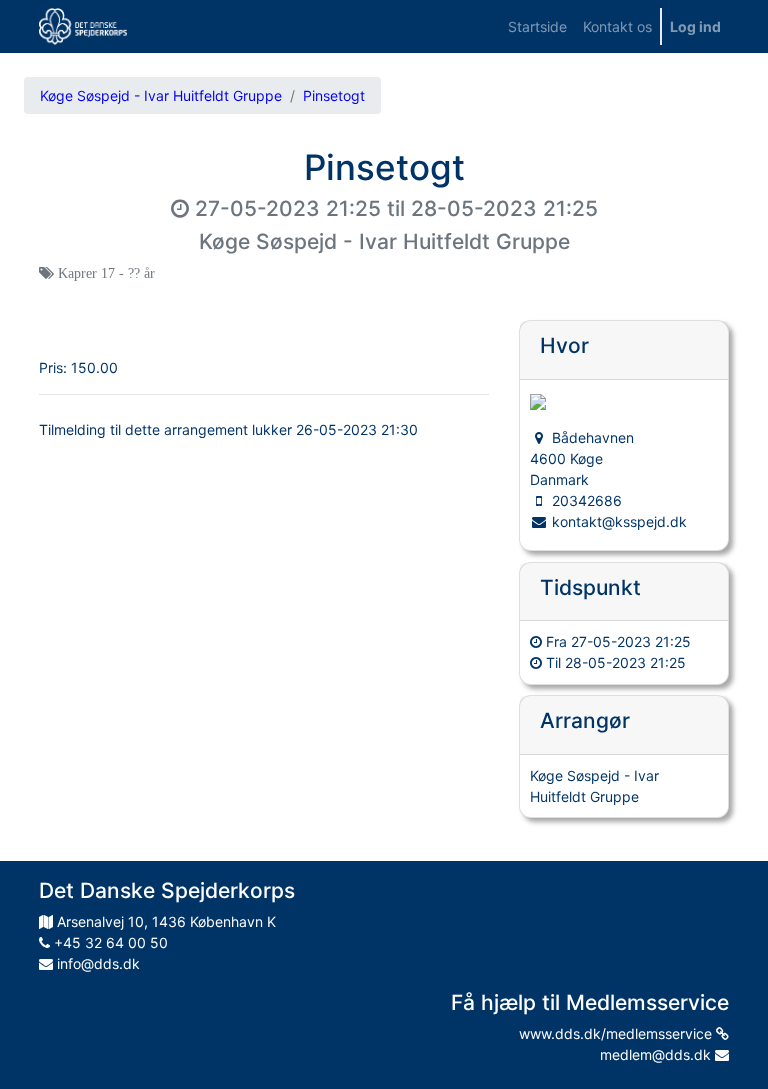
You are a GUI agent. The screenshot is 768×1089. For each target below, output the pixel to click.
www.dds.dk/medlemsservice (617, 1033)
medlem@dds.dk (657, 1054)
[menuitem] (537, 26)
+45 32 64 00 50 (109, 942)
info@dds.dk (96, 963)
